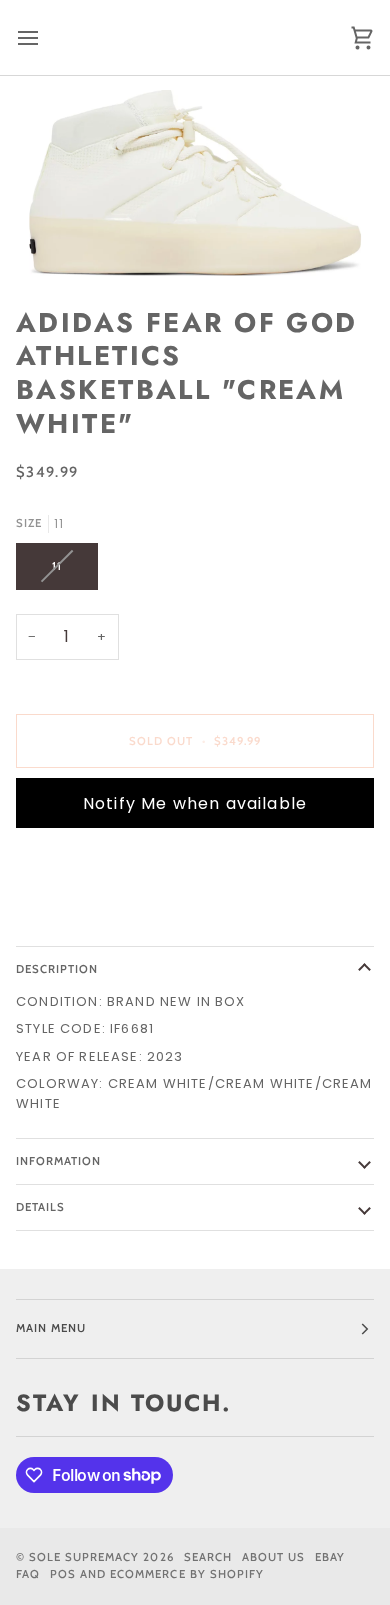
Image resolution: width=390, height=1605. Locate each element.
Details (40, 1207)
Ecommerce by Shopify (187, 1574)
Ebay (330, 1557)
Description (57, 969)
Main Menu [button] (51, 1328)
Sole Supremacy (84, 1557)
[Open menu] (46, 37)
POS (63, 1574)
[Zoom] (195, 183)
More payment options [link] (106, 919)
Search (208, 1557)
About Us (273, 1557)
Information (58, 1161)
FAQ (28, 1574)
